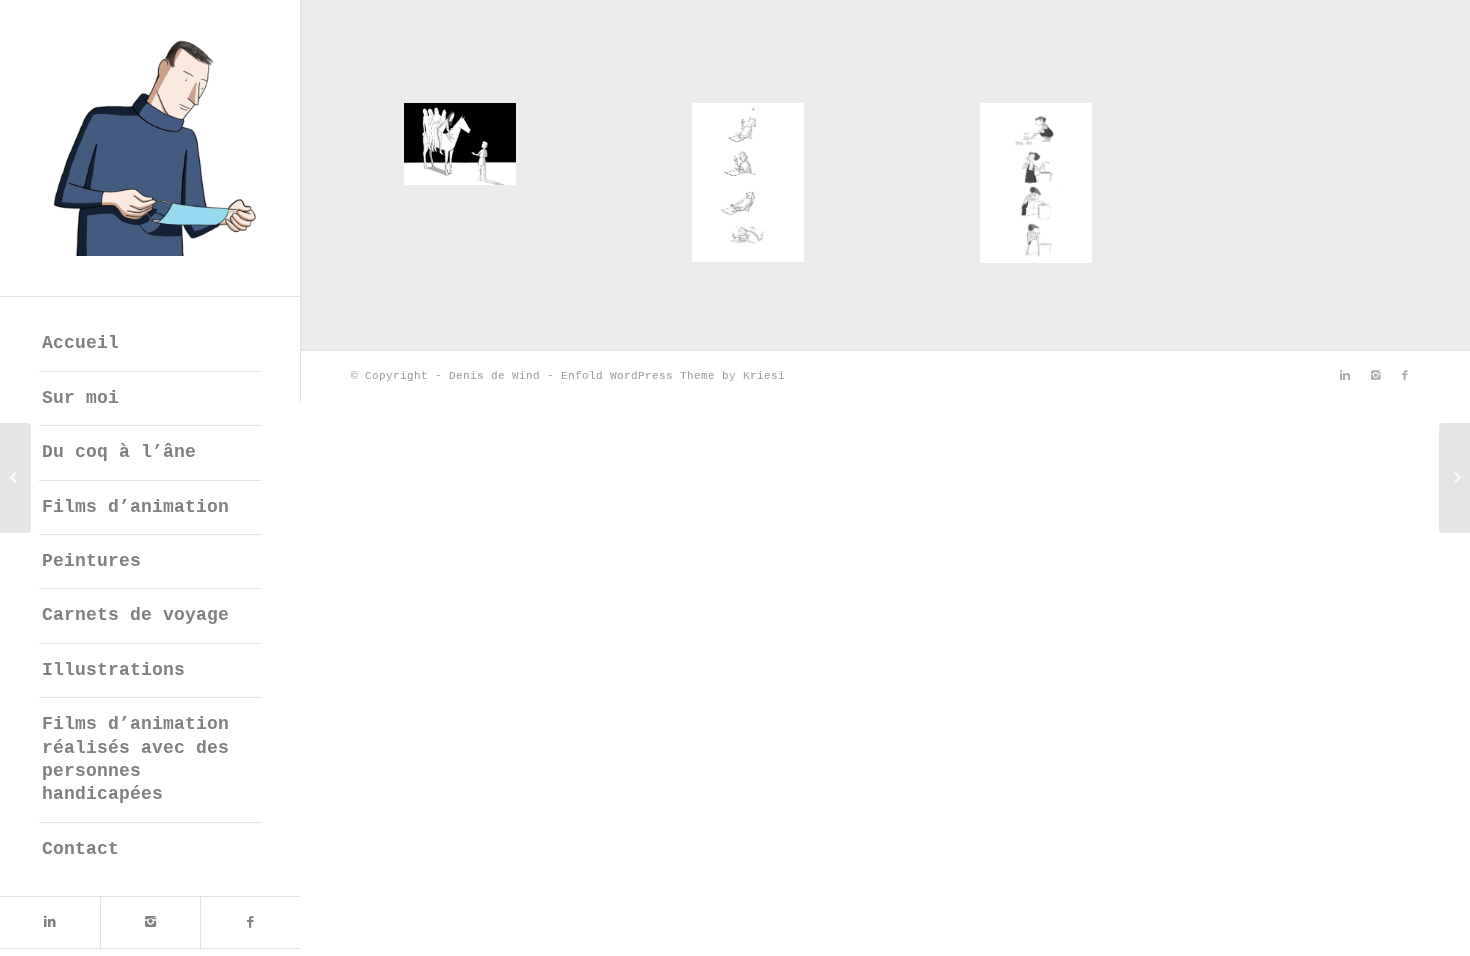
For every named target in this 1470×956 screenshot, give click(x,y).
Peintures (91, 561)
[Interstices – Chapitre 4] (15, 478)
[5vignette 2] (748, 182)
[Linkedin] (50, 922)
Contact (80, 849)
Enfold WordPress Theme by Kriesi (673, 376)
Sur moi (80, 398)
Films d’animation (135, 507)
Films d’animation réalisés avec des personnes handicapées (135, 759)
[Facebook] (250, 922)
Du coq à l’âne (119, 452)
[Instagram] (150, 922)
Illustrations (113, 670)
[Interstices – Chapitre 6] (1454, 478)
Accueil (80, 343)
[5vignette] (1036, 183)
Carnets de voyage (135, 615)
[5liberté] (460, 144)
